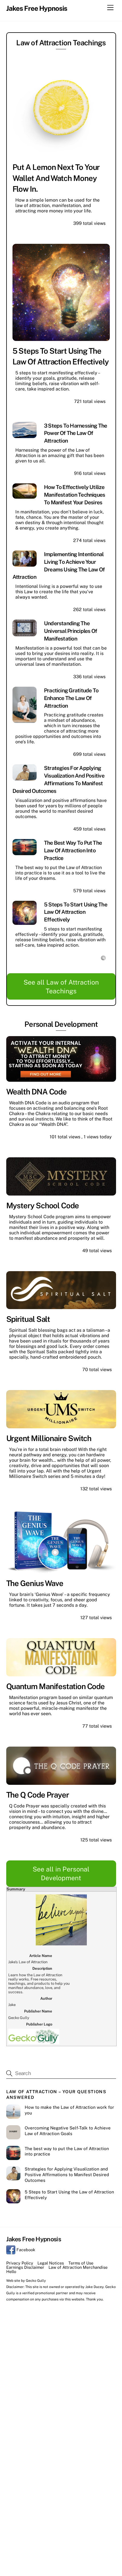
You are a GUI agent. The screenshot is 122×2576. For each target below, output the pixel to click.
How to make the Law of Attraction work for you (69, 2110)
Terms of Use (81, 2263)
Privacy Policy (20, 2263)
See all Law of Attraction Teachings (61, 987)
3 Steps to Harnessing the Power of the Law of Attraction (76, 433)
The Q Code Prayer (38, 1795)
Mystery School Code (43, 1205)
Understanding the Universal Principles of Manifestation (71, 631)
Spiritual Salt (28, 1319)
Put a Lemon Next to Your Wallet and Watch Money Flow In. (56, 178)
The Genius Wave (35, 1583)
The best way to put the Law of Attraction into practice (73, 850)
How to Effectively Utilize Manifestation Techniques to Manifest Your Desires (75, 495)
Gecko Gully (36, 2281)
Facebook (25, 2250)
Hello (11, 2271)
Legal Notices (51, 2263)
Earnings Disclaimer (25, 2267)
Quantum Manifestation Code (56, 1686)
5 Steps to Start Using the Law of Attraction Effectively (76, 912)
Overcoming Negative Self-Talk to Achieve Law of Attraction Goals (68, 2131)
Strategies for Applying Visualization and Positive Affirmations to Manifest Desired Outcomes (67, 2175)
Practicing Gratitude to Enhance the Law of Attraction (71, 698)
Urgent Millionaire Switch (49, 1438)
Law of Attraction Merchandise (78, 2267)
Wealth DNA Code (37, 1092)
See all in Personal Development (61, 1873)
